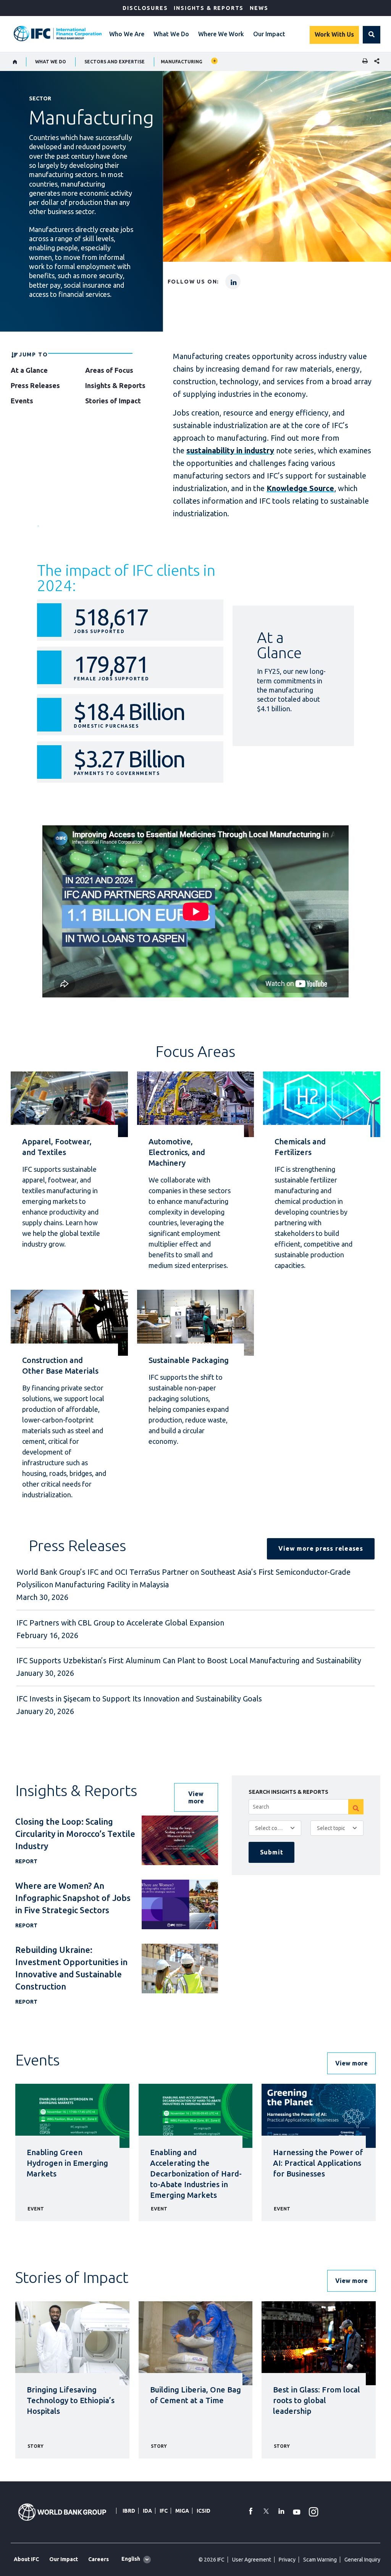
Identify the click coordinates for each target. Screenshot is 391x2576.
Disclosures (145, 8)
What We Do (171, 34)
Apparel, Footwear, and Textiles (57, 1147)
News (259, 8)
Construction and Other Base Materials (60, 1365)
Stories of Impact (113, 401)
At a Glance (29, 370)
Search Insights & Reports (288, 1792)
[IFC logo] (58, 34)
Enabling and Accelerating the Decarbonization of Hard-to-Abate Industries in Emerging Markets (196, 2174)
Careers (99, 2559)
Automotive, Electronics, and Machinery (177, 1152)
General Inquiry (362, 2560)
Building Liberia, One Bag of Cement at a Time (195, 2395)
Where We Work (221, 34)
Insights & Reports (209, 8)
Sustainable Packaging (189, 1360)
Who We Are (127, 34)
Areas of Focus (109, 370)
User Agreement (252, 2560)
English (131, 2559)
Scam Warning (320, 2560)
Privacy (287, 2560)
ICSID (204, 2511)
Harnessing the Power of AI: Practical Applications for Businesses (318, 2163)
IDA (147, 2511)
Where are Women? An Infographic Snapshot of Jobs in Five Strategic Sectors (73, 1898)
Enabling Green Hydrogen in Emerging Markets (67, 2163)
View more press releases (321, 1548)
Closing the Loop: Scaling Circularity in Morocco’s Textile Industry (75, 1834)
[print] (363, 62)
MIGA (182, 2511)
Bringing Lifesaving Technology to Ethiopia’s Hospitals (71, 2400)
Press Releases (35, 385)
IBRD (129, 2511)
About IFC (26, 2559)
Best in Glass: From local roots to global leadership (317, 2400)
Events (22, 401)
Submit (272, 1852)
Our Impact (269, 34)
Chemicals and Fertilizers (300, 1147)
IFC (164, 2511)
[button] (372, 35)
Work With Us (334, 34)
